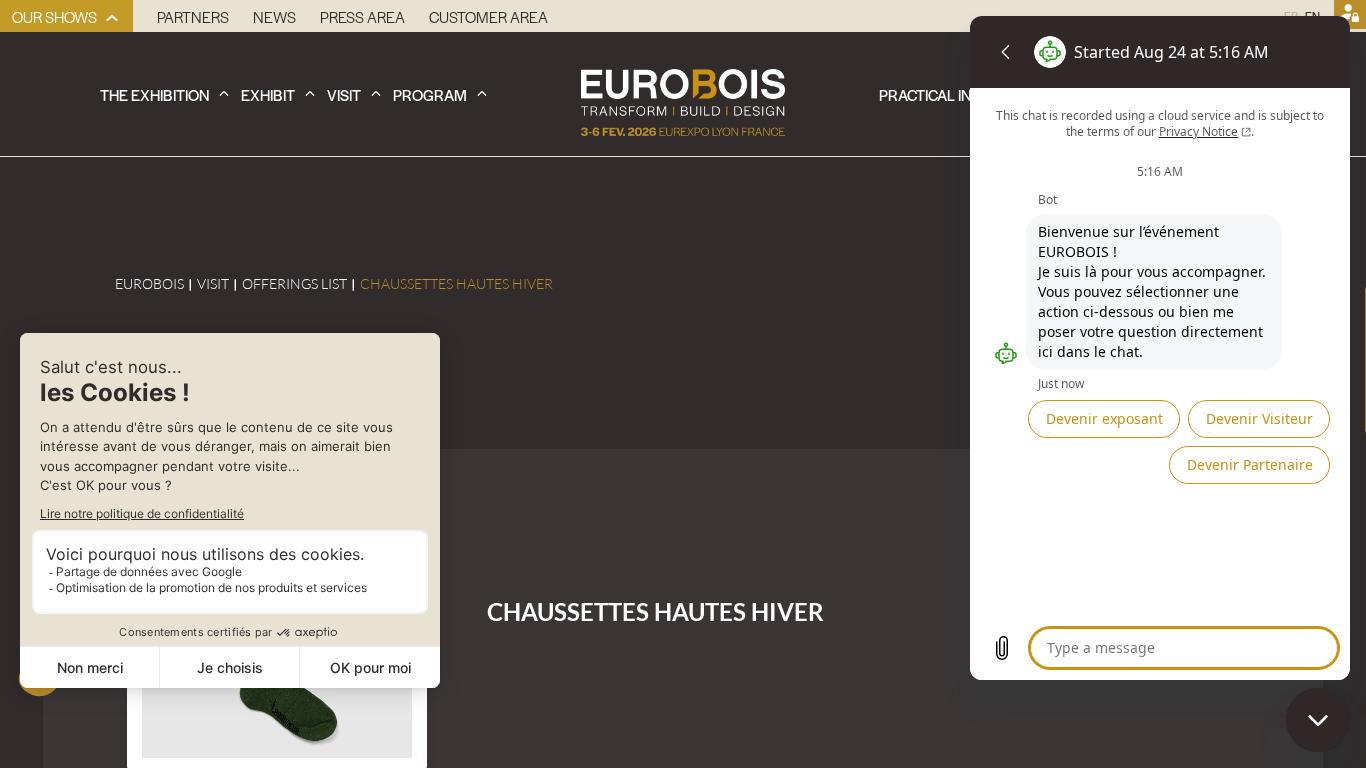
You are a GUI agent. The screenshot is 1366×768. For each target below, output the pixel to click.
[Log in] (1350, 16)
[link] (66, 16)
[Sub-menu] (112, 18)
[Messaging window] (1160, 348)
